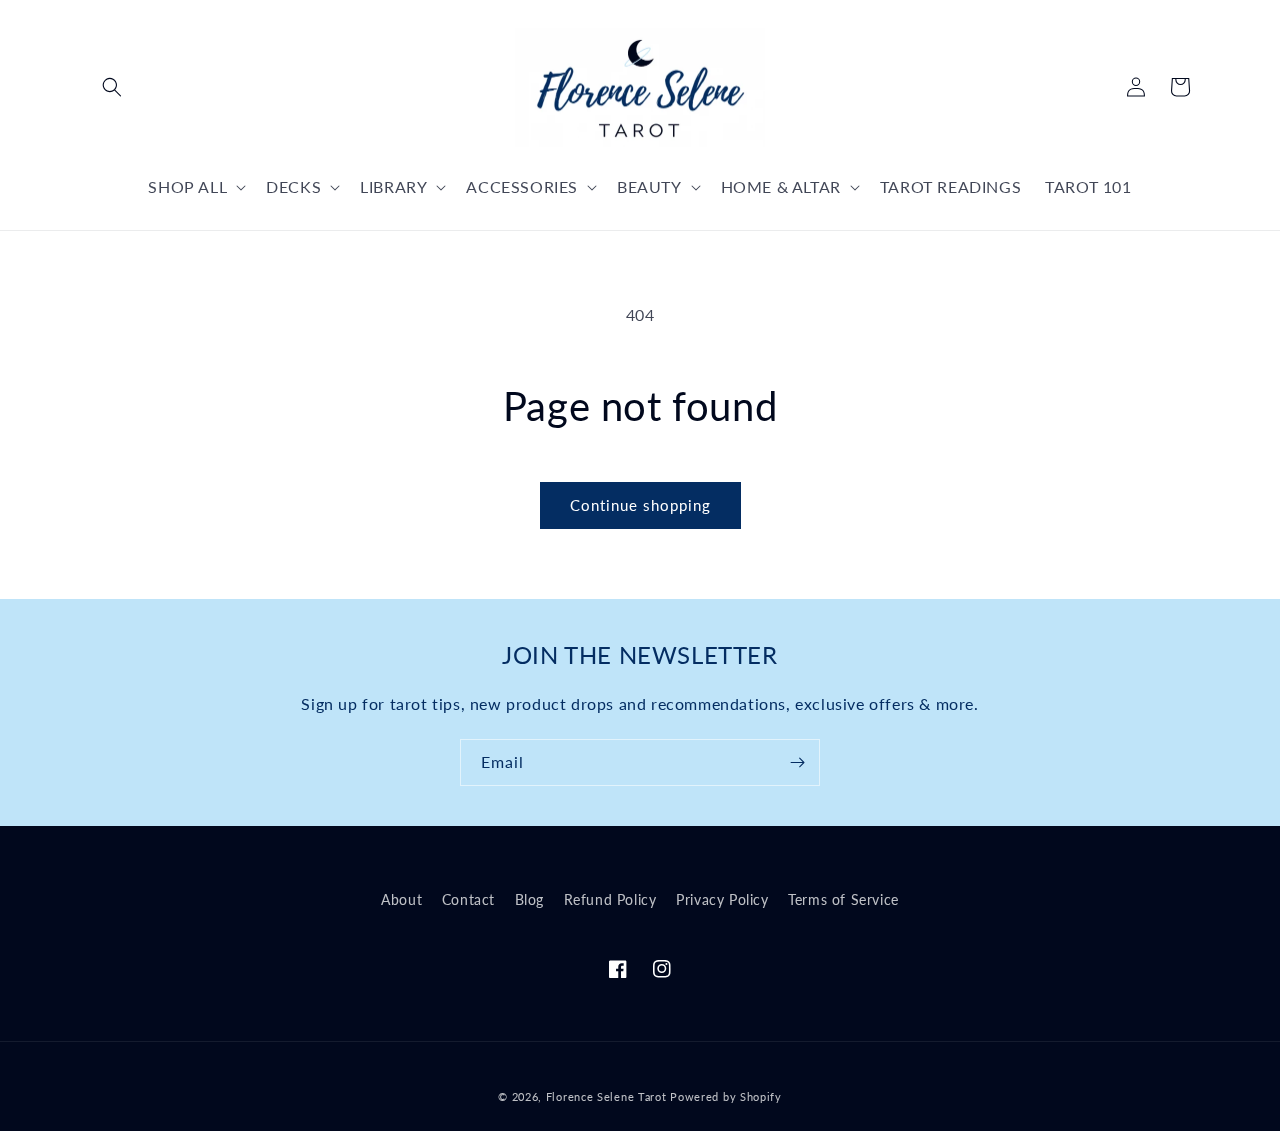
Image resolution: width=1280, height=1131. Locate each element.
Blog (529, 899)
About (401, 899)
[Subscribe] (797, 762)
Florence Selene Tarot (606, 1096)
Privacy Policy (722, 899)
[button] (112, 87)
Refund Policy (610, 899)
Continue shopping (640, 505)
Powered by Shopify (726, 1096)
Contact (468, 899)
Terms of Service (843, 899)
